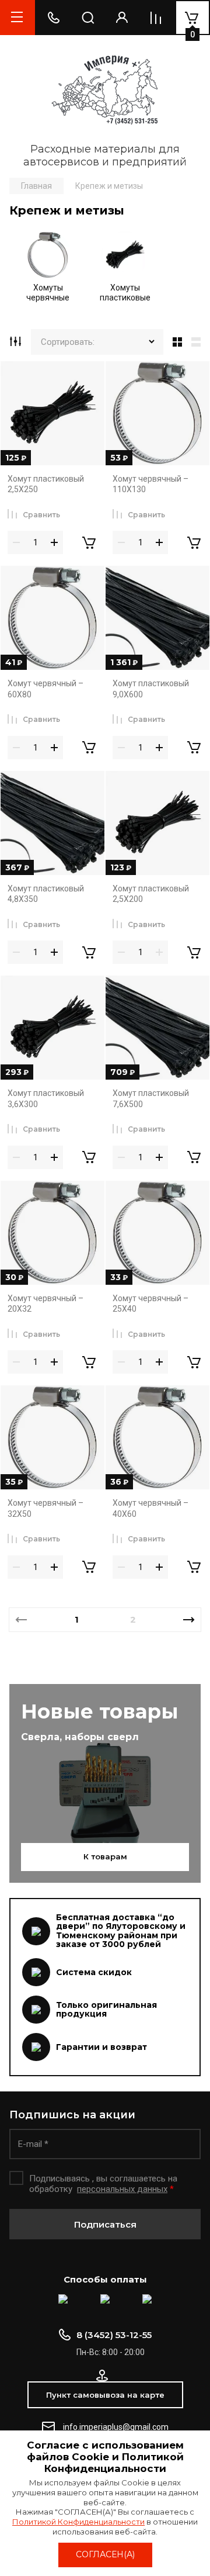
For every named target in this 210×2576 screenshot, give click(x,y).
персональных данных (122, 2189)
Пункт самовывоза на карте (105, 2395)
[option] (48, 270)
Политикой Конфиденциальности (78, 2522)
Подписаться (105, 2224)
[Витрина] (175, 342)
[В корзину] (89, 542)
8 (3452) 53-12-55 (114, 2335)
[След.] (189, 1620)
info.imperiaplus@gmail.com (116, 2427)
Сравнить (41, 515)
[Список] (198, 342)
